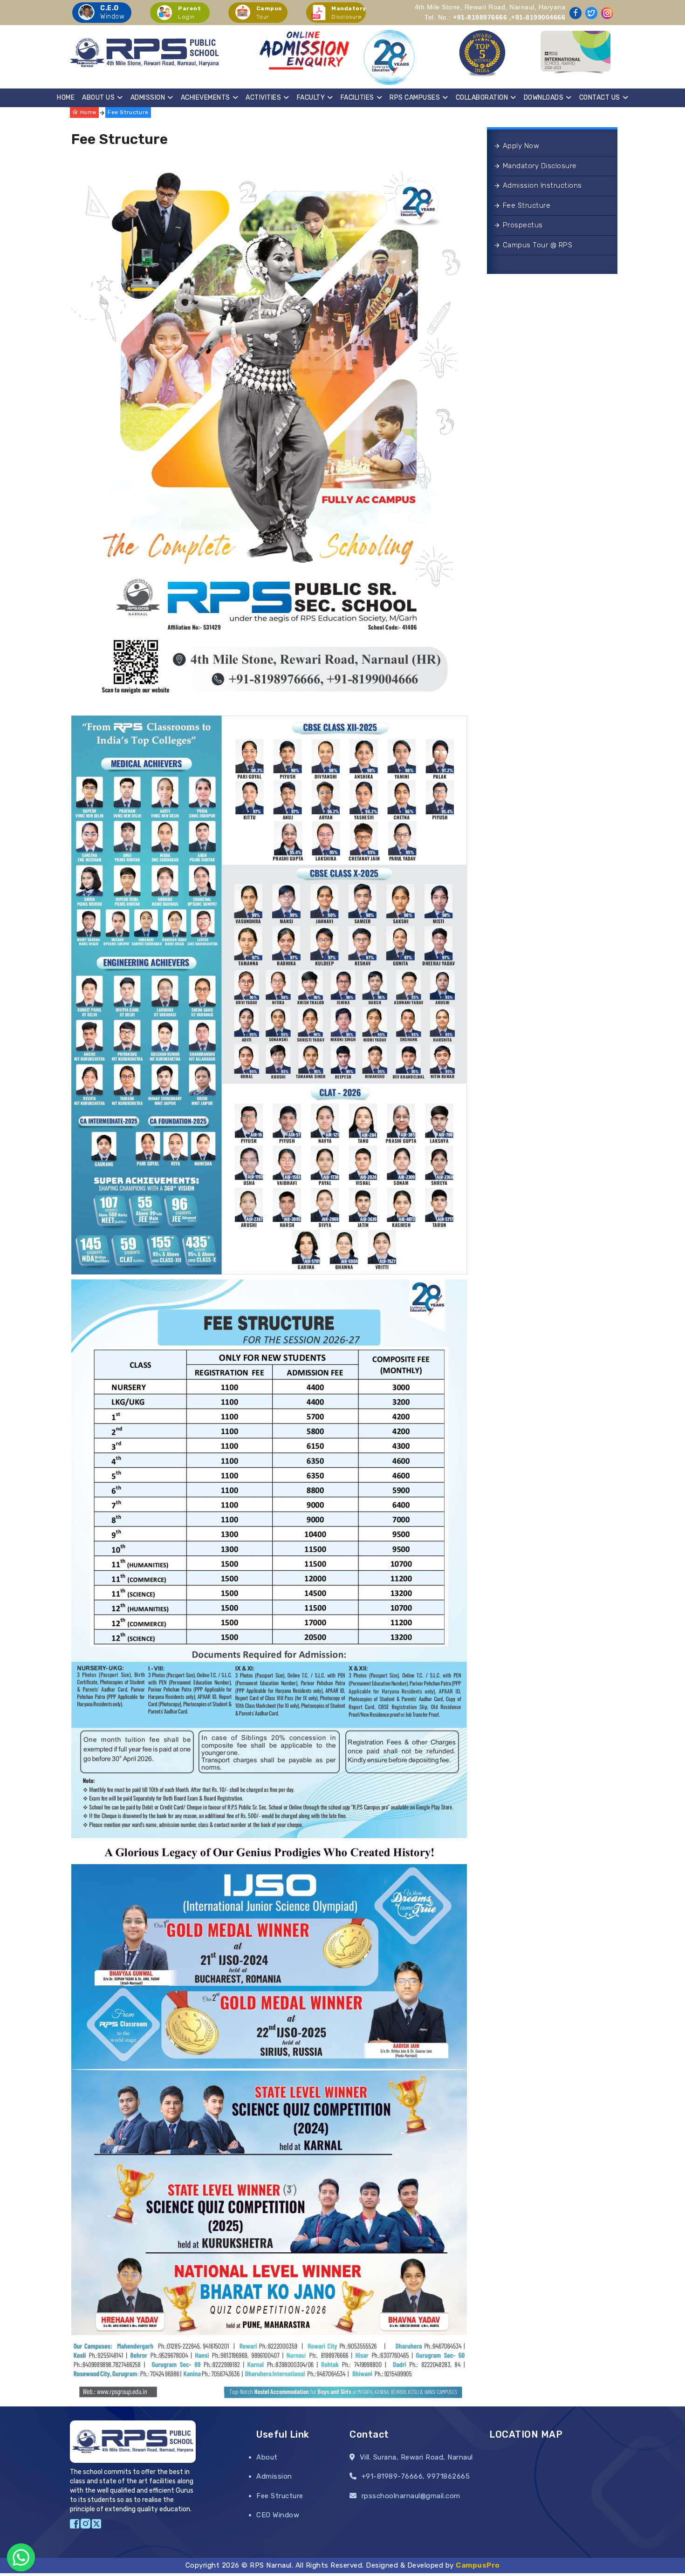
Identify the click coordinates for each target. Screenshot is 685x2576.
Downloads (544, 98)
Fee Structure (128, 112)
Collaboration (482, 98)
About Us (98, 98)
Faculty (311, 98)
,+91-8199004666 (538, 17)
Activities (263, 98)
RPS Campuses (415, 98)
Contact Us (600, 98)
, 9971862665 (446, 2476)
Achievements (205, 98)
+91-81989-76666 (392, 2476)
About (267, 2457)
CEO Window (278, 2515)
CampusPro (478, 2565)
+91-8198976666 (480, 17)
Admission (148, 98)
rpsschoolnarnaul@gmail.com (411, 2496)
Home (66, 98)
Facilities (357, 98)
